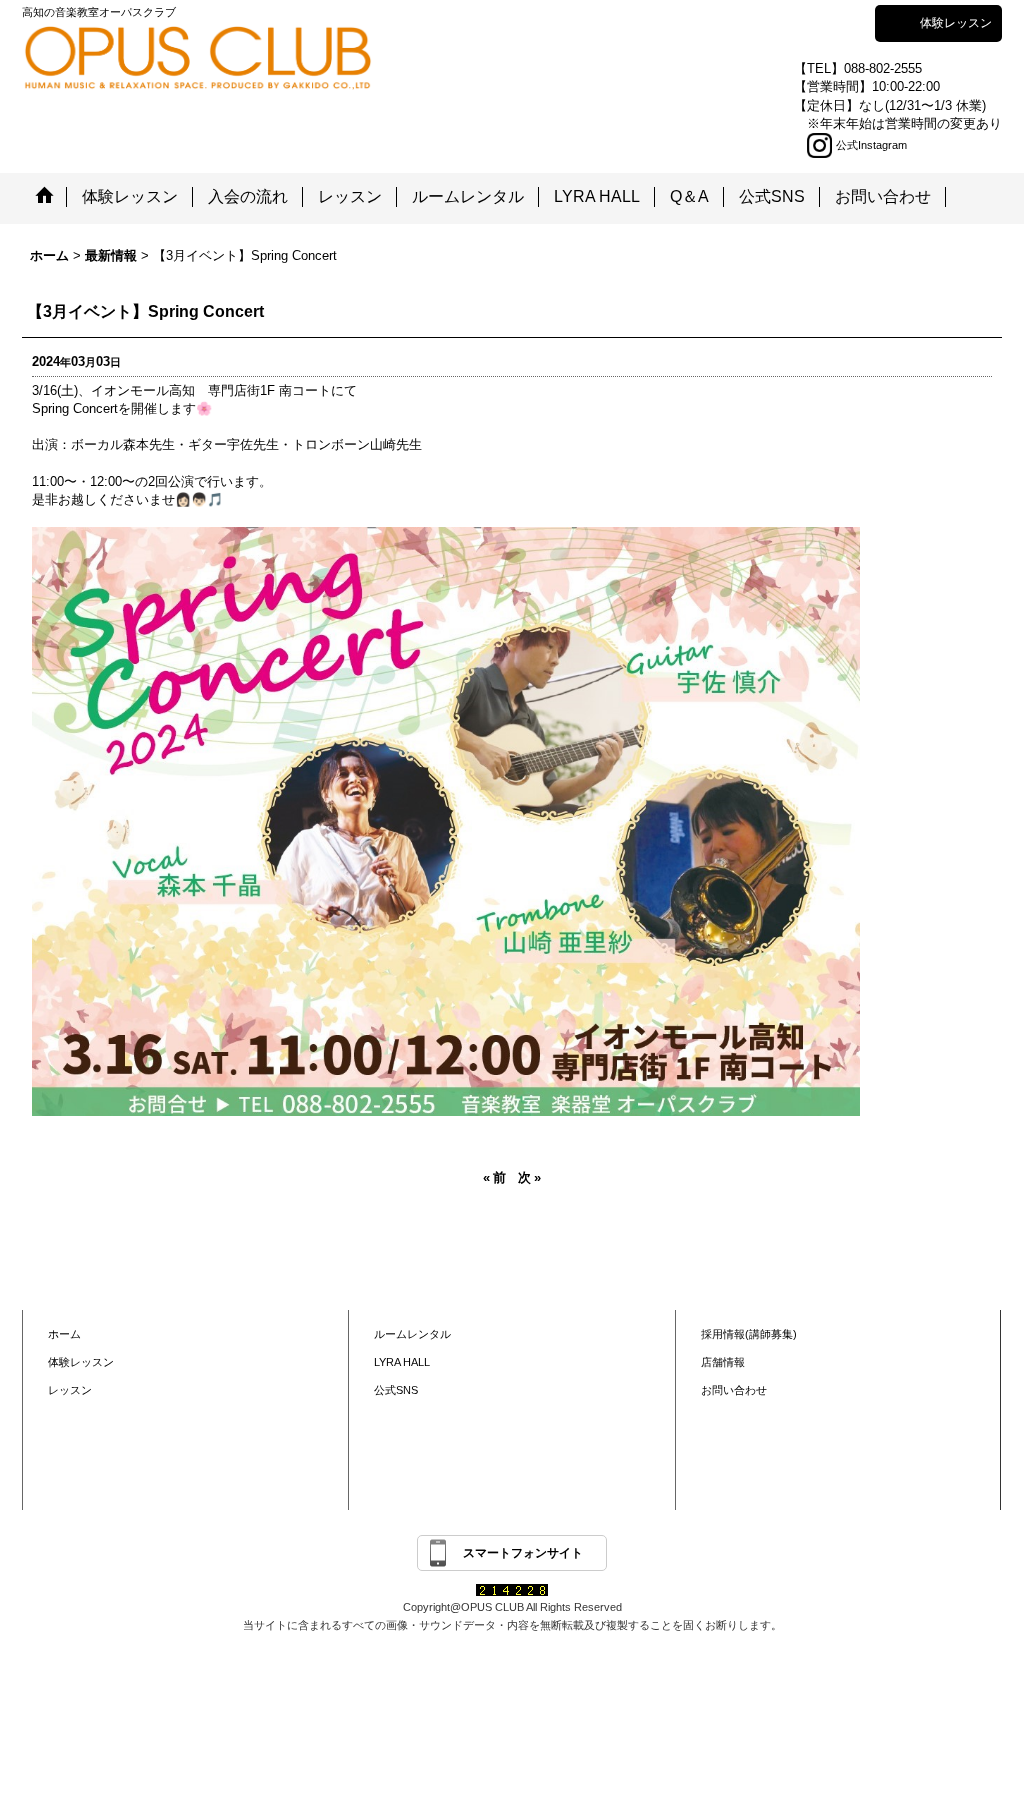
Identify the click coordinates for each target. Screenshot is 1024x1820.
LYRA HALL (402, 1362)
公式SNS (396, 1390)
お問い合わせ (734, 1390)
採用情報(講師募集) (749, 1334)
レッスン (70, 1390)
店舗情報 (723, 1362)
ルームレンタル (412, 1334)
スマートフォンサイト (523, 1553)
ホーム (64, 1334)
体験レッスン (956, 23)
